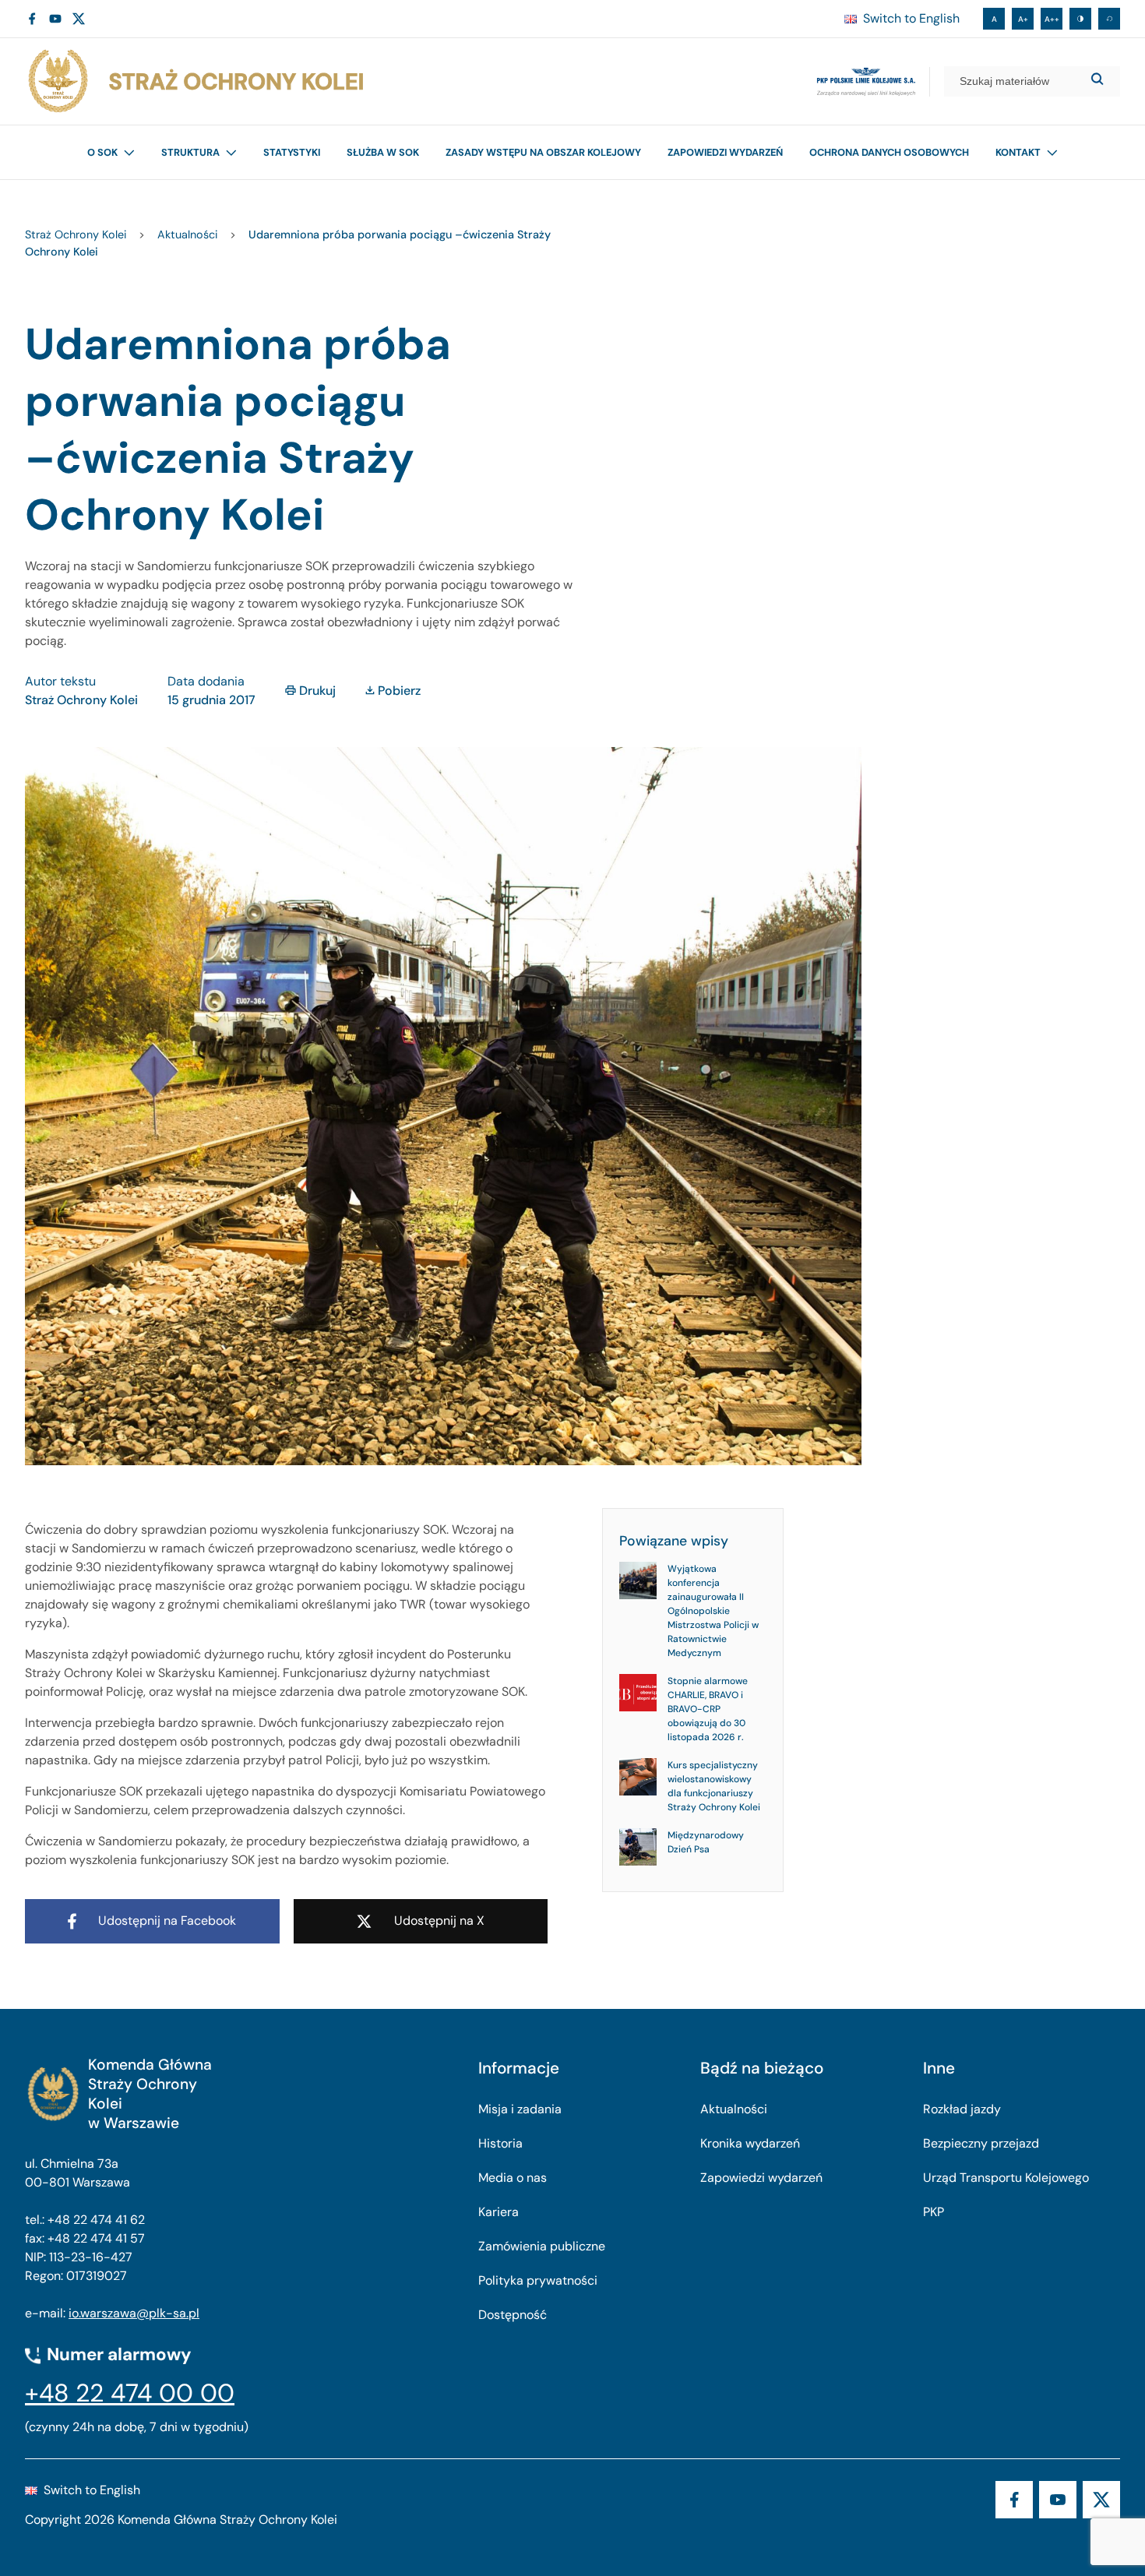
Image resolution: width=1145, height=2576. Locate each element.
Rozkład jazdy (962, 2109)
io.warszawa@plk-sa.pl (134, 2313)
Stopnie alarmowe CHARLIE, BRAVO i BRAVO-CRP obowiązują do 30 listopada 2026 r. (708, 1709)
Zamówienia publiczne (542, 2246)
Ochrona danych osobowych (889, 152)
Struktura (190, 152)
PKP (934, 2212)
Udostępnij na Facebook (167, 1921)
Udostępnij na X (439, 1921)
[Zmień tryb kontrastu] (1080, 19)
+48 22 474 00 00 (130, 2393)
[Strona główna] (195, 81)
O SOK (102, 152)
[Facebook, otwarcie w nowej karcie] (32, 19)
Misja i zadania (520, 2109)
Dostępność (513, 2315)
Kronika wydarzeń (750, 2143)
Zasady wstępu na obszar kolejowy (543, 152)
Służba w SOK (383, 152)
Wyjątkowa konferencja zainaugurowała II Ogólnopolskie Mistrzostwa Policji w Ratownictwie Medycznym (713, 1611)
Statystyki (292, 152)
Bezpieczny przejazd (981, 2143)
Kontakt (1018, 152)
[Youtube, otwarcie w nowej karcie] (55, 19)
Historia (500, 2143)
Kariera (499, 2212)
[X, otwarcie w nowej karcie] (79, 19)
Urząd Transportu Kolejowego (1006, 2178)
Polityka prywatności (538, 2280)
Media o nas (513, 2178)
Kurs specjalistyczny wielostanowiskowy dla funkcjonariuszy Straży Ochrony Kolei (714, 1786)
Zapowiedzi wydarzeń (725, 152)
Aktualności (734, 2109)
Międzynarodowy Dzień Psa (706, 1842)
